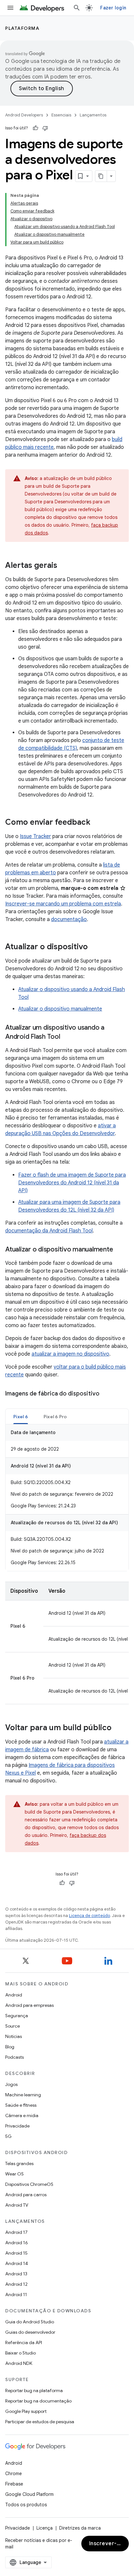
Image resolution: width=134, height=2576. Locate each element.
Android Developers (24, 115)
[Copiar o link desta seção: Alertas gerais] (64, 566)
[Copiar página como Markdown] (101, 176)
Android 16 (17, 2243)
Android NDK (19, 2363)
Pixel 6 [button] (21, 1417)
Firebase (14, 2484)
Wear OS (14, 2174)
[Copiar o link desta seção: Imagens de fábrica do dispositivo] (106, 1394)
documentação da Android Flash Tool (49, 1231)
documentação (69, 919)
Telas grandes (19, 2163)
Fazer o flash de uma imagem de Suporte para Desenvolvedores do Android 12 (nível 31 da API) (72, 1183)
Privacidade (17, 2126)
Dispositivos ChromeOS (29, 2184)
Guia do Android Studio (30, 2322)
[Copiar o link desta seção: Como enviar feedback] (97, 823)
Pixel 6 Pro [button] (55, 1417)
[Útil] (35, 128)
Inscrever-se (106, 2544)
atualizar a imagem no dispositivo (70, 1354)
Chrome (13, 2474)
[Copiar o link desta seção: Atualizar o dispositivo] (94, 947)
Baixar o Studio (20, 2353)
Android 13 (16, 2274)
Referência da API (24, 2342)
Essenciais (61, 115)
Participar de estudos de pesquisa (40, 2422)
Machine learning (23, 2095)
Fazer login (113, 8)
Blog (10, 2047)
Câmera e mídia (22, 2115)
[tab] (21, 1416)
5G (8, 2136)
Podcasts (14, 2057)
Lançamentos (93, 115)
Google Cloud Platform (29, 2494)
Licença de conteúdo (89, 1916)
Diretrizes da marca (80, 2528)
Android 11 (16, 2294)
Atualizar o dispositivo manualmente (60, 1009)
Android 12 (16, 2284)
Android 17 (16, 2232)
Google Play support (26, 2411)
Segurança (17, 2016)
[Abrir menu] (10, 8)
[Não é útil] (45, 128)
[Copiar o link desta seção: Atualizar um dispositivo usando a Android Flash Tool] (67, 1037)
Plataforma (22, 28)
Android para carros (26, 2195)
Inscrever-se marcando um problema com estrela (63, 904)
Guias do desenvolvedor (30, 2332)
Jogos (11, 2084)
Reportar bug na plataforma (34, 2390)
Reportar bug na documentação (38, 2401)
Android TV (17, 2205)
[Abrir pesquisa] (77, 8)
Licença (45, 2528)
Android (14, 1995)
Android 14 (17, 2263)
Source (13, 2026)
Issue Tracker (35, 836)
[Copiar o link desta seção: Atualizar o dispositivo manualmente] (119, 1250)
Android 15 (16, 2253)
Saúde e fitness (21, 2105)
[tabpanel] (67, 1498)
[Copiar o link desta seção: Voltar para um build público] (118, 1728)
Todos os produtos (26, 2505)
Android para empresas (29, 2005)
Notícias (13, 2036)
